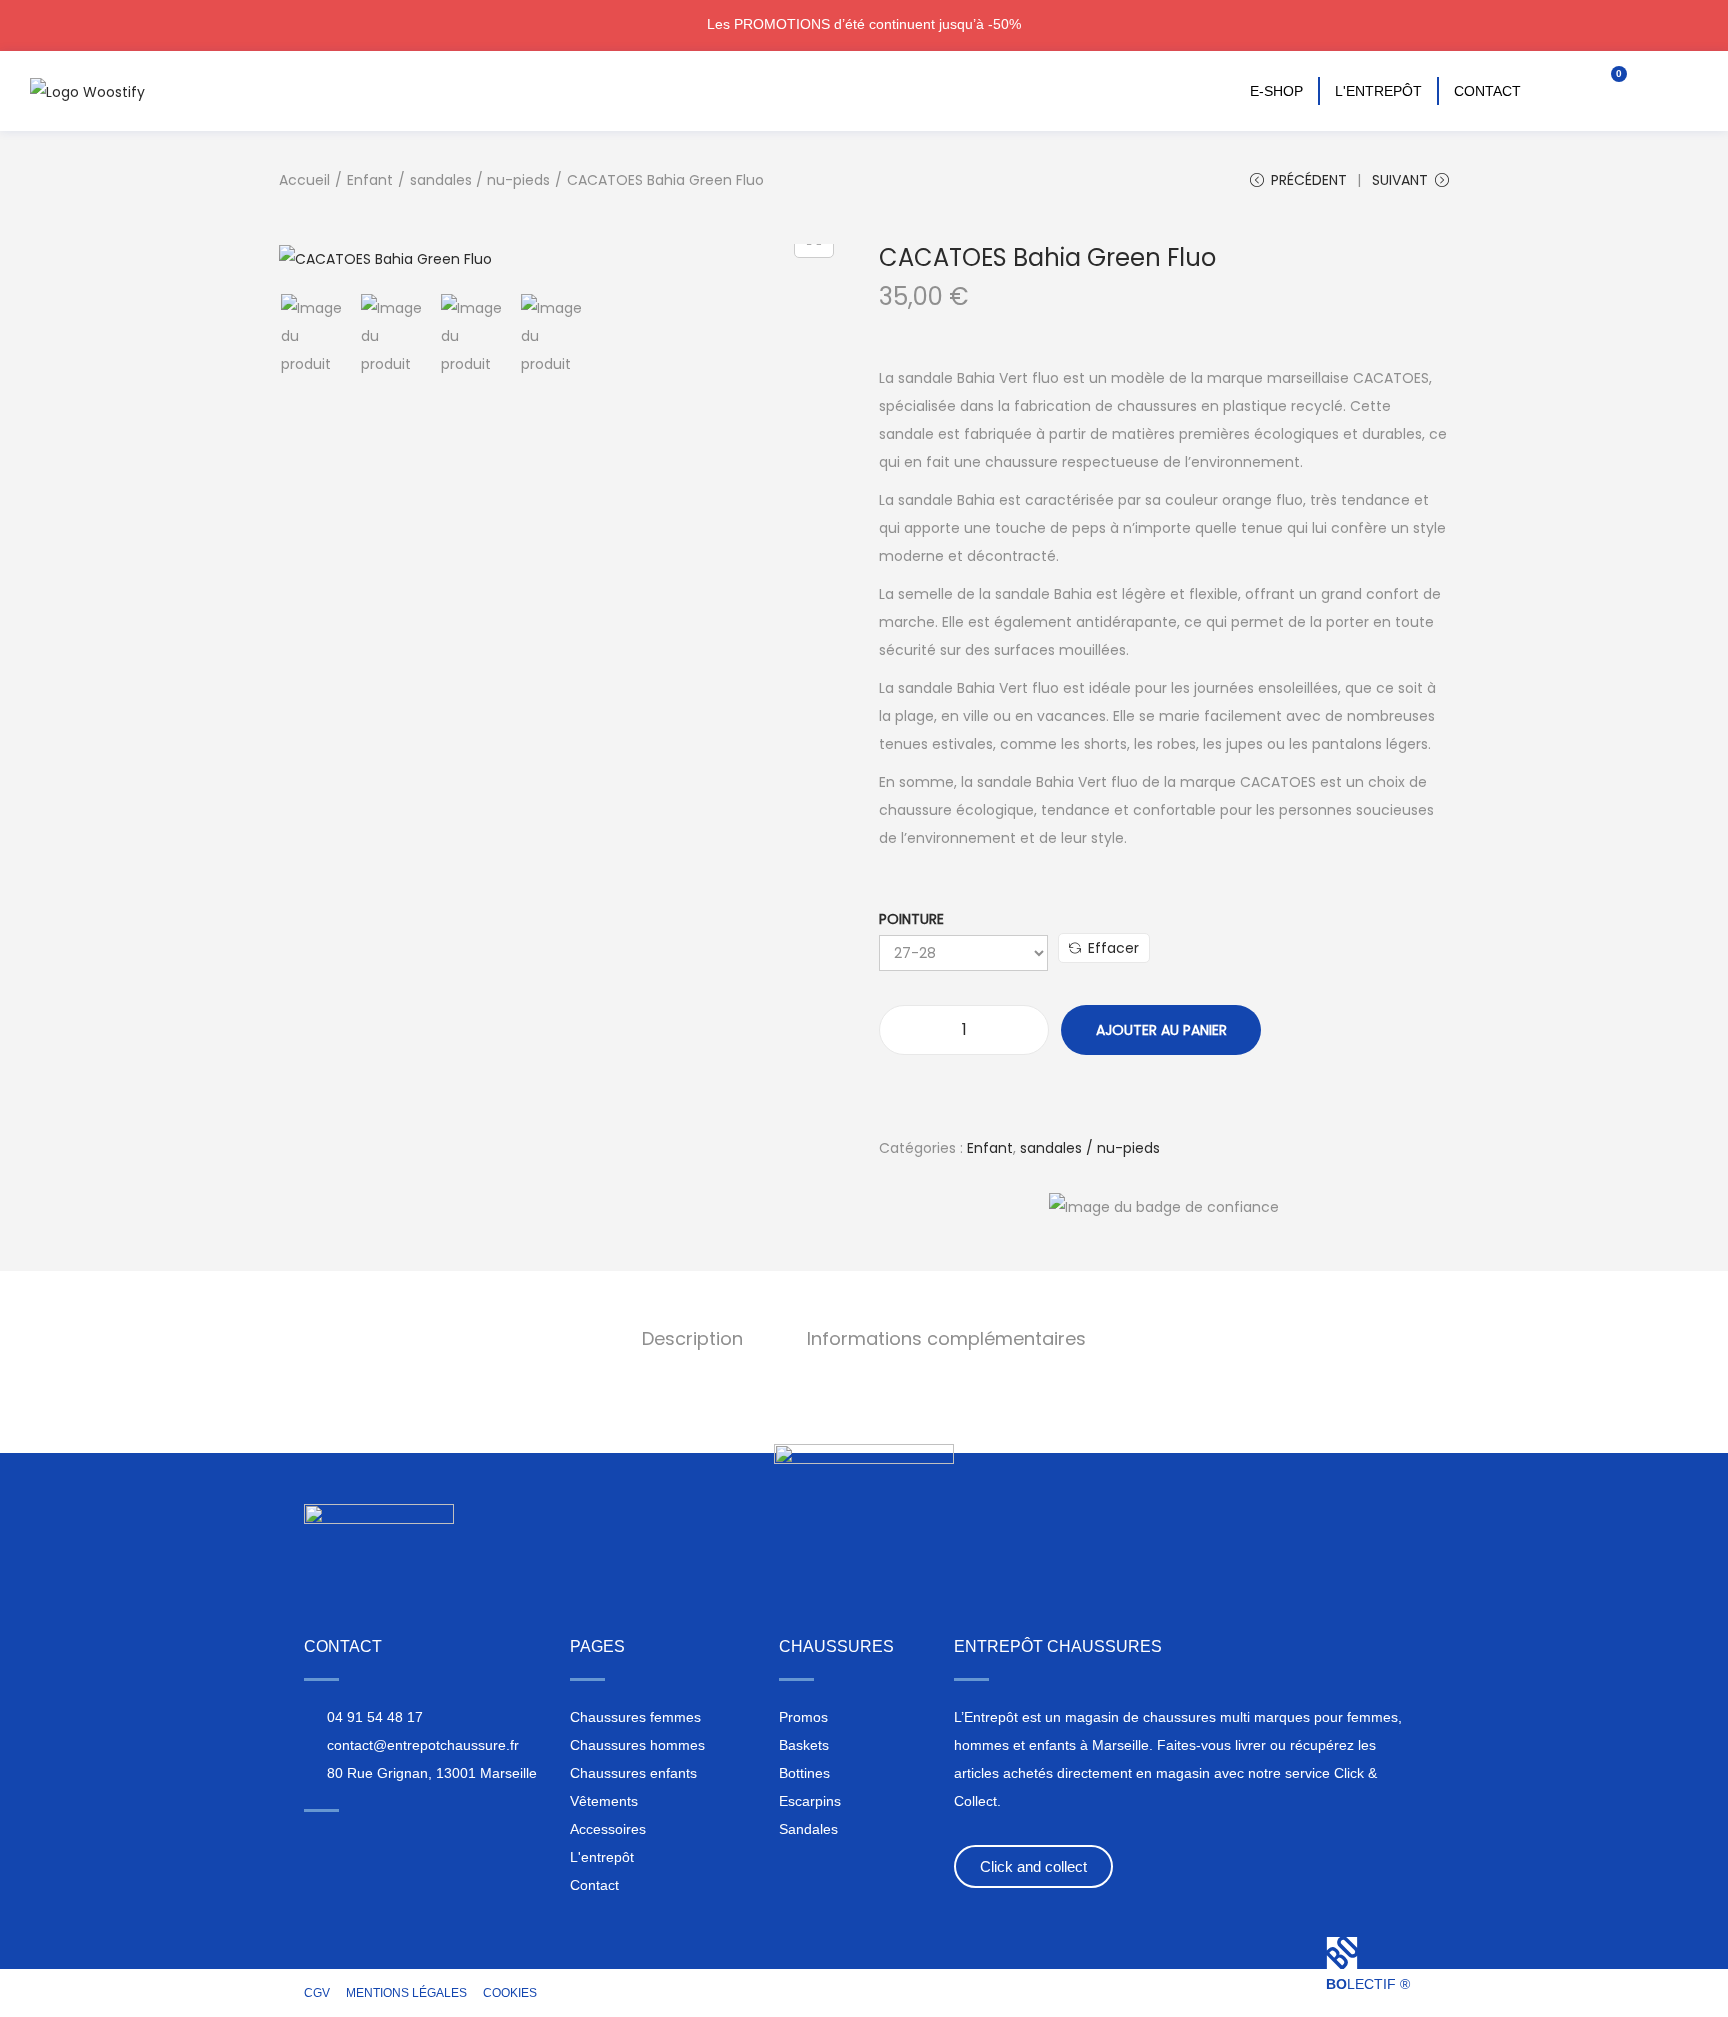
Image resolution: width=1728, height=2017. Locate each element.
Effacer (1113, 948)
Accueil (304, 180)
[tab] (692, 1339)
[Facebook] (352, 1845)
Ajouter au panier (1161, 1030)
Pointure (911, 919)
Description (692, 1338)
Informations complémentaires (946, 1338)
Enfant (370, 180)
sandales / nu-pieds (480, 180)
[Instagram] (315, 1845)
